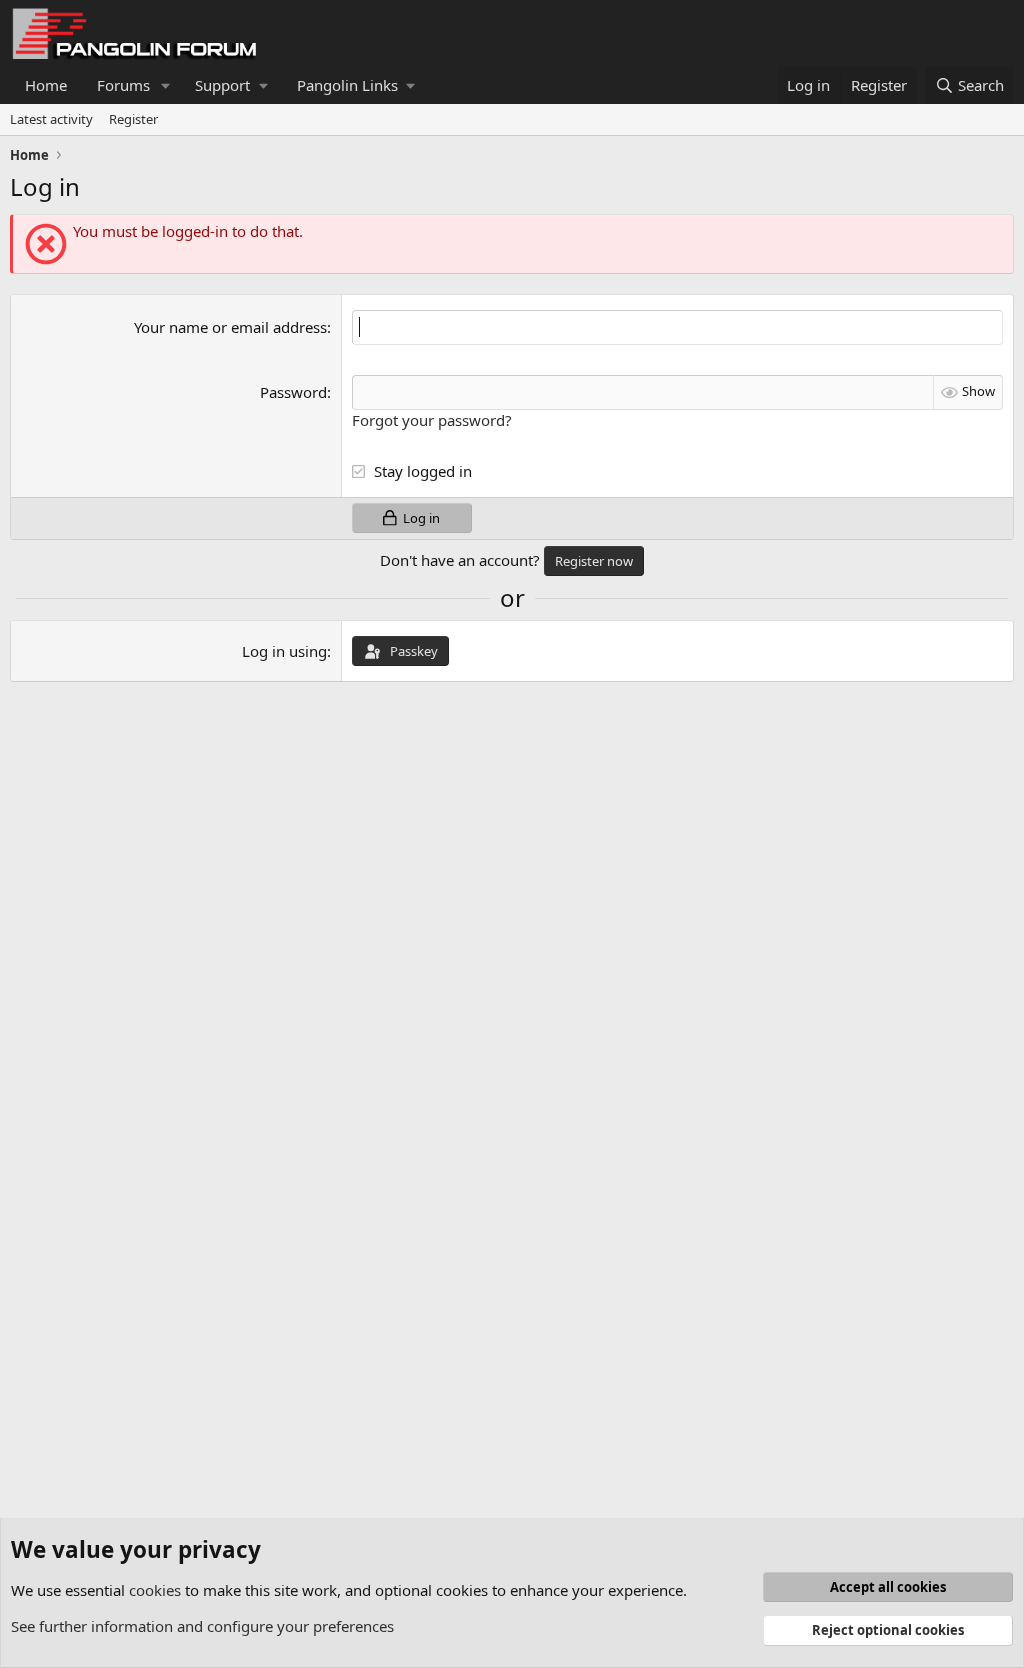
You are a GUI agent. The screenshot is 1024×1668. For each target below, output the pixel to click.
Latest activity (51, 119)
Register (133, 119)
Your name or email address (230, 327)
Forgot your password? (432, 420)
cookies (155, 1590)
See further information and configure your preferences (202, 1626)
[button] (166, 85)
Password (293, 392)
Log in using (284, 651)
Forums (123, 85)
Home (46, 85)
